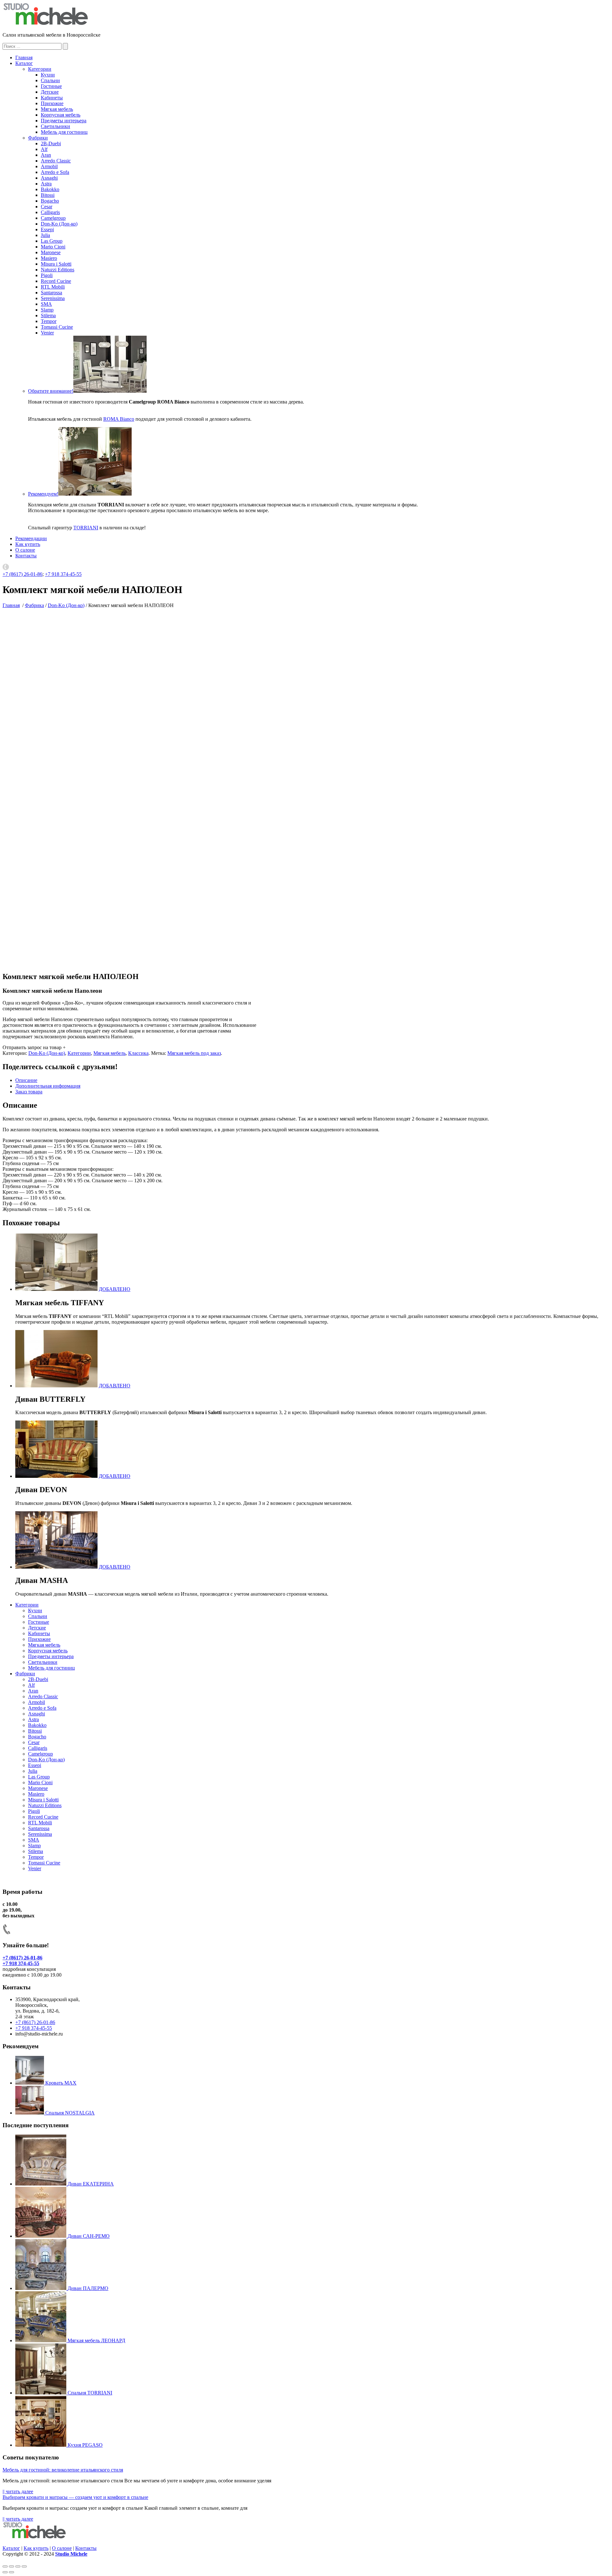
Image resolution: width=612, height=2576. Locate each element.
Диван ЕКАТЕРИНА (91, 2184)
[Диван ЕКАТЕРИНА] (41, 2184)
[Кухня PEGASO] (41, 2445)
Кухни (48, 75)
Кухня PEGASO (85, 2445)
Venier (47, 333)
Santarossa (51, 293)
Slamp (47, 310)
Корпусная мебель (61, 115)
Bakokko (50, 189)
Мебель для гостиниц (64, 132)
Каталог (24, 63)
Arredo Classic (56, 161)
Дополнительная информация (48, 1086)
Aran (46, 155)
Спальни (50, 80)
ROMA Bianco (119, 419)
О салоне (25, 550)
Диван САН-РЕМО (89, 2236)
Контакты (26, 556)
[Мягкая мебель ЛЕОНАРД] (41, 2340)
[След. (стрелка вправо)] (11, 2572)
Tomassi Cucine (57, 327)
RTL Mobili (53, 287)
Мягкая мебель (57, 109)
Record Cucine (56, 281)
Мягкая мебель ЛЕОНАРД (96, 2340)
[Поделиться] (11, 2566)
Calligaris (50, 212)
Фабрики (38, 138)
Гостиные (51, 86)
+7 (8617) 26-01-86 (22, 574)
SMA (46, 304)
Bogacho (50, 201)
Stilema (48, 315)
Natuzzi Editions (58, 270)
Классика (138, 1053)
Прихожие (52, 103)
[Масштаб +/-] (24, 2566)
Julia (45, 235)
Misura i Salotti (56, 264)
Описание (26, 1080)
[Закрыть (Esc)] (5, 2566)
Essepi (47, 229)
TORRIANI (86, 528)
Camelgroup (53, 218)
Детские (50, 92)
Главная (24, 57)
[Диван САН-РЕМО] (41, 2236)
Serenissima (53, 298)
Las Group (52, 241)
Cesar (47, 207)
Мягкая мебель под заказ (194, 1053)
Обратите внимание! (51, 391)
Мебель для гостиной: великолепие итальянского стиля (63, 2470)
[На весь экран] (18, 2566)
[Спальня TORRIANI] (41, 2393)
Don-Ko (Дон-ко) (59, 224)
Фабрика (34, 605)
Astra (46, 184)
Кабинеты (52, 98)
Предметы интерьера (64, 121)
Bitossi (48, 195)
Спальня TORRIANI (90, 2393)
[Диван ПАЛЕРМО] (41, 2288)
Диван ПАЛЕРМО (88, 2288)
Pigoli (47, 275)
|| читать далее (18, 2491)
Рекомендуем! (43, 494)
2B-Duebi (51, 143)
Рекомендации (31, 538)
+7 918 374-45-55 (63, 574)
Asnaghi (49, 178)
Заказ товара (29, 1092)
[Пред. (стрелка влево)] (5, 2572)
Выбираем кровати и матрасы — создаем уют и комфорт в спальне (75, 2497)
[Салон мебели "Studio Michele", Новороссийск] (46, 24)
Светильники (55, 126)
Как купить (28, 544)
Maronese (51, 252)
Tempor (49, 321)
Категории (40, 69)
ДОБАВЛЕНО (115, 1289)
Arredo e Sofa (55, 172)
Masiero (49, 258)
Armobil (49, 166)
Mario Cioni (53, 247)
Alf (44, 149)
